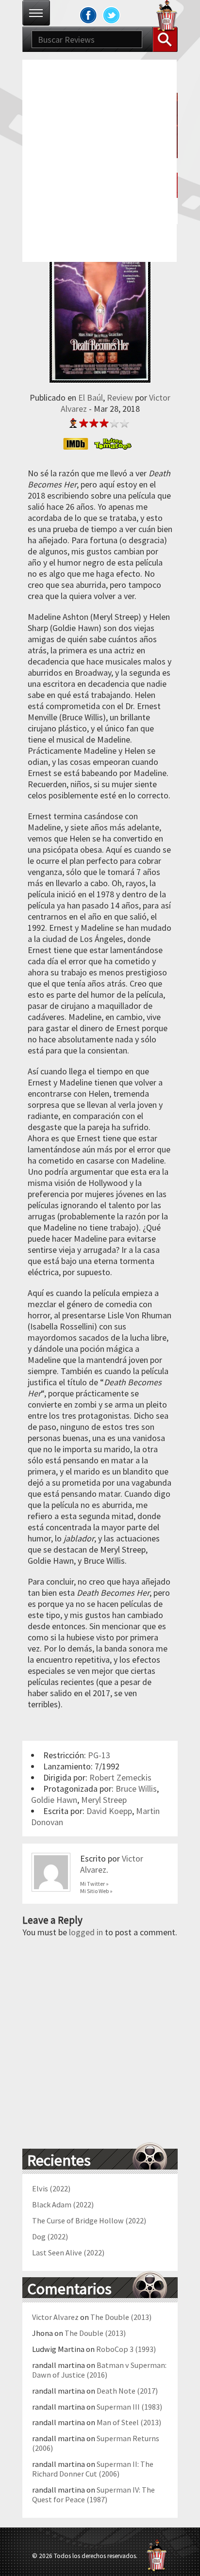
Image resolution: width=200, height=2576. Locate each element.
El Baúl (91, 397)
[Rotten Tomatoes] (116, 444)
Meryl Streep (104, 1800)
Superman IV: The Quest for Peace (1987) (93, 2495)
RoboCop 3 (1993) (126, 2349)
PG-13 (99, 1755)
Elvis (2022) (51, 2188)
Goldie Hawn (54, 1800)
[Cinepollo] (167, 17)
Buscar (165, 39)
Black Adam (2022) (63, 2204)
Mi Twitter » (94, 1884)
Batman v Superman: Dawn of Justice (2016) (99, 2370)
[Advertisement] (100, 160)
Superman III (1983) (129, 2407)
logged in (86, 1932)
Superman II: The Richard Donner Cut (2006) (93, 2469)
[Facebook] (88, 15)
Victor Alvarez (55, 2317)
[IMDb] (79, 444)
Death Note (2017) (127, 2391)
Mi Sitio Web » (96, 1891)
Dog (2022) (50, 2236)
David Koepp (109, 1811)
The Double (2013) (121, 2317)
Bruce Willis (136, 1789)
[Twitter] (112, 15)
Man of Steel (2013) (129, 2422)
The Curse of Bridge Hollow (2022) (89, 2220)
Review (120, 397)
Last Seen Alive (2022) (68, 2252)
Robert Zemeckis (120, 1777)
